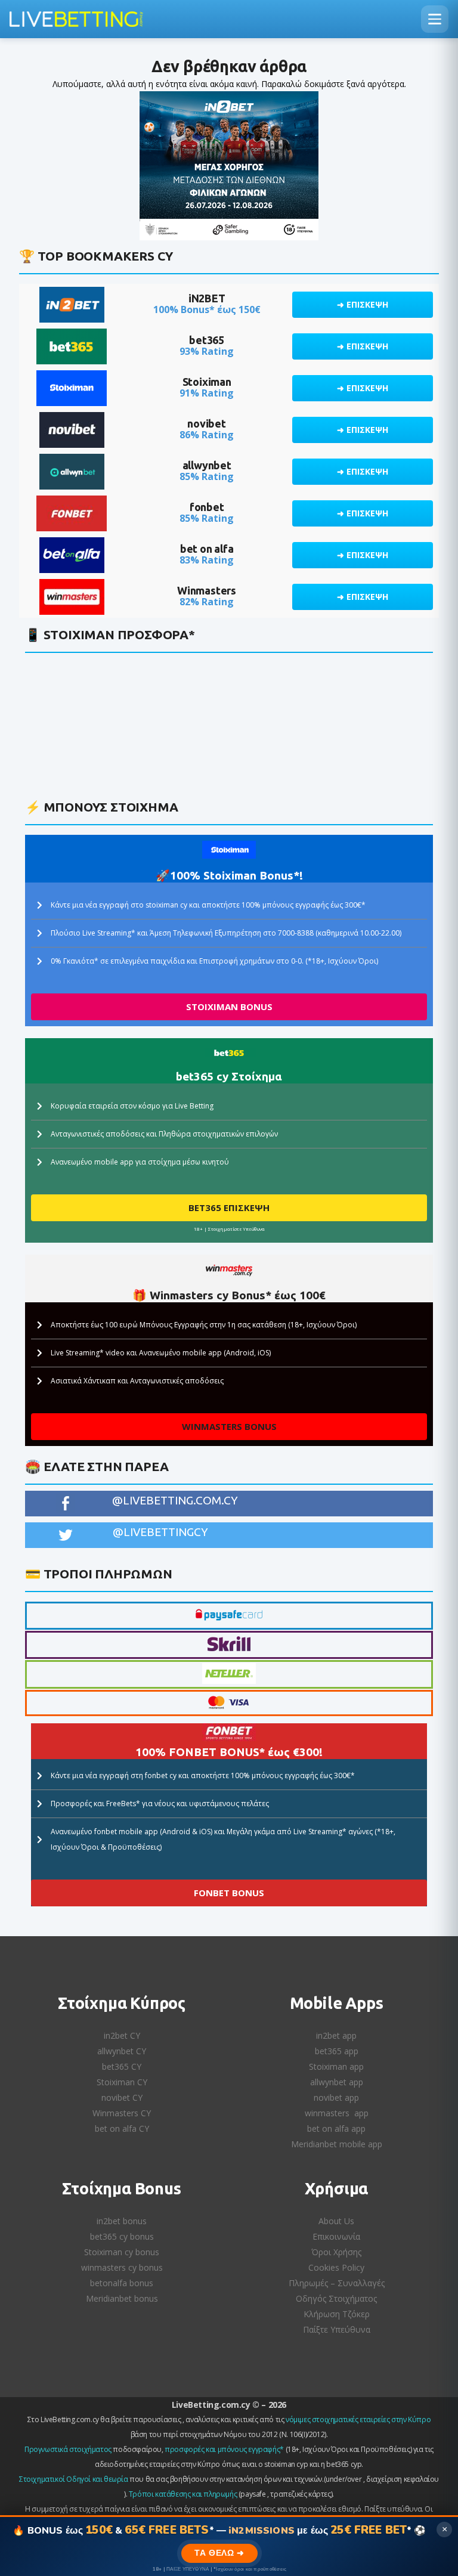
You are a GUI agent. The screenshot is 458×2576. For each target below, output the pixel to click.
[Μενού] (435, 19)
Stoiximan (207, 382)
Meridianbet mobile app (337, 2144)
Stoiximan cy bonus (122, 2252)
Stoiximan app (336, 2066)
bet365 (207, 340)
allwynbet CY (122, 2051)
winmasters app (337, 2113)
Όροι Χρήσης (336, 2252)
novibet (207, 423)
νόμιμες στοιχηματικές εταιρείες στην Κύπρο (358, 2419)
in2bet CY (122, 2035)
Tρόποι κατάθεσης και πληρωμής (183, 2494)
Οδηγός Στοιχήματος (336, 2298)
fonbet (207, 507)
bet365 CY (122, 2066)
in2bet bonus (122, 2221)
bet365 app (337, 2051)
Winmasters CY (122, 2113)
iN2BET (207, 298)
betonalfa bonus (122, 2283)
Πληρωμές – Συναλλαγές (337, 2283)
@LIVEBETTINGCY (160, 1532)
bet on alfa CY (122, 2128)
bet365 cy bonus (122, 2236)
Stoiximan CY (122, 2082)
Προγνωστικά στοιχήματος (68, 2449)
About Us (336, 2221)
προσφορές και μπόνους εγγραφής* (224, 2449)
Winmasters (207, 590)
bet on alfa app (336, 2128)
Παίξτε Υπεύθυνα (337, 2329)
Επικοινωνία (336, 2236)
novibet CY (122, 2097)
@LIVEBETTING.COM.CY (175, 1500)
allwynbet (207, 465)
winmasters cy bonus (122, 2267)
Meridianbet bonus (122, 2298)
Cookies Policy (336, 2267)
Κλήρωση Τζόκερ (337, 2314)
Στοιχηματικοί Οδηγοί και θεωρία (74, 2479)
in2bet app (336, 2035)
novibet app (336, 2097)
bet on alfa (207, 549)
